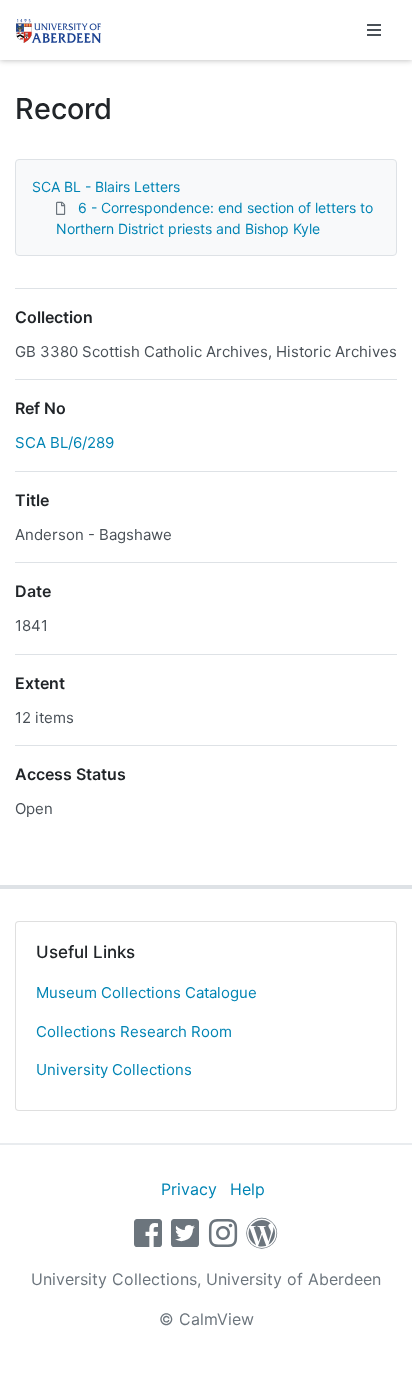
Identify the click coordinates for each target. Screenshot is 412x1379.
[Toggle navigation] (374, 30)
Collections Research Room (134, 1031)
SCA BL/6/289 (64, 442)
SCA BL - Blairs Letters (106, 186)
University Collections (114, 1069)
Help (247, 1189)
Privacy (189, 1189)
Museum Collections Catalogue (146, 992)
